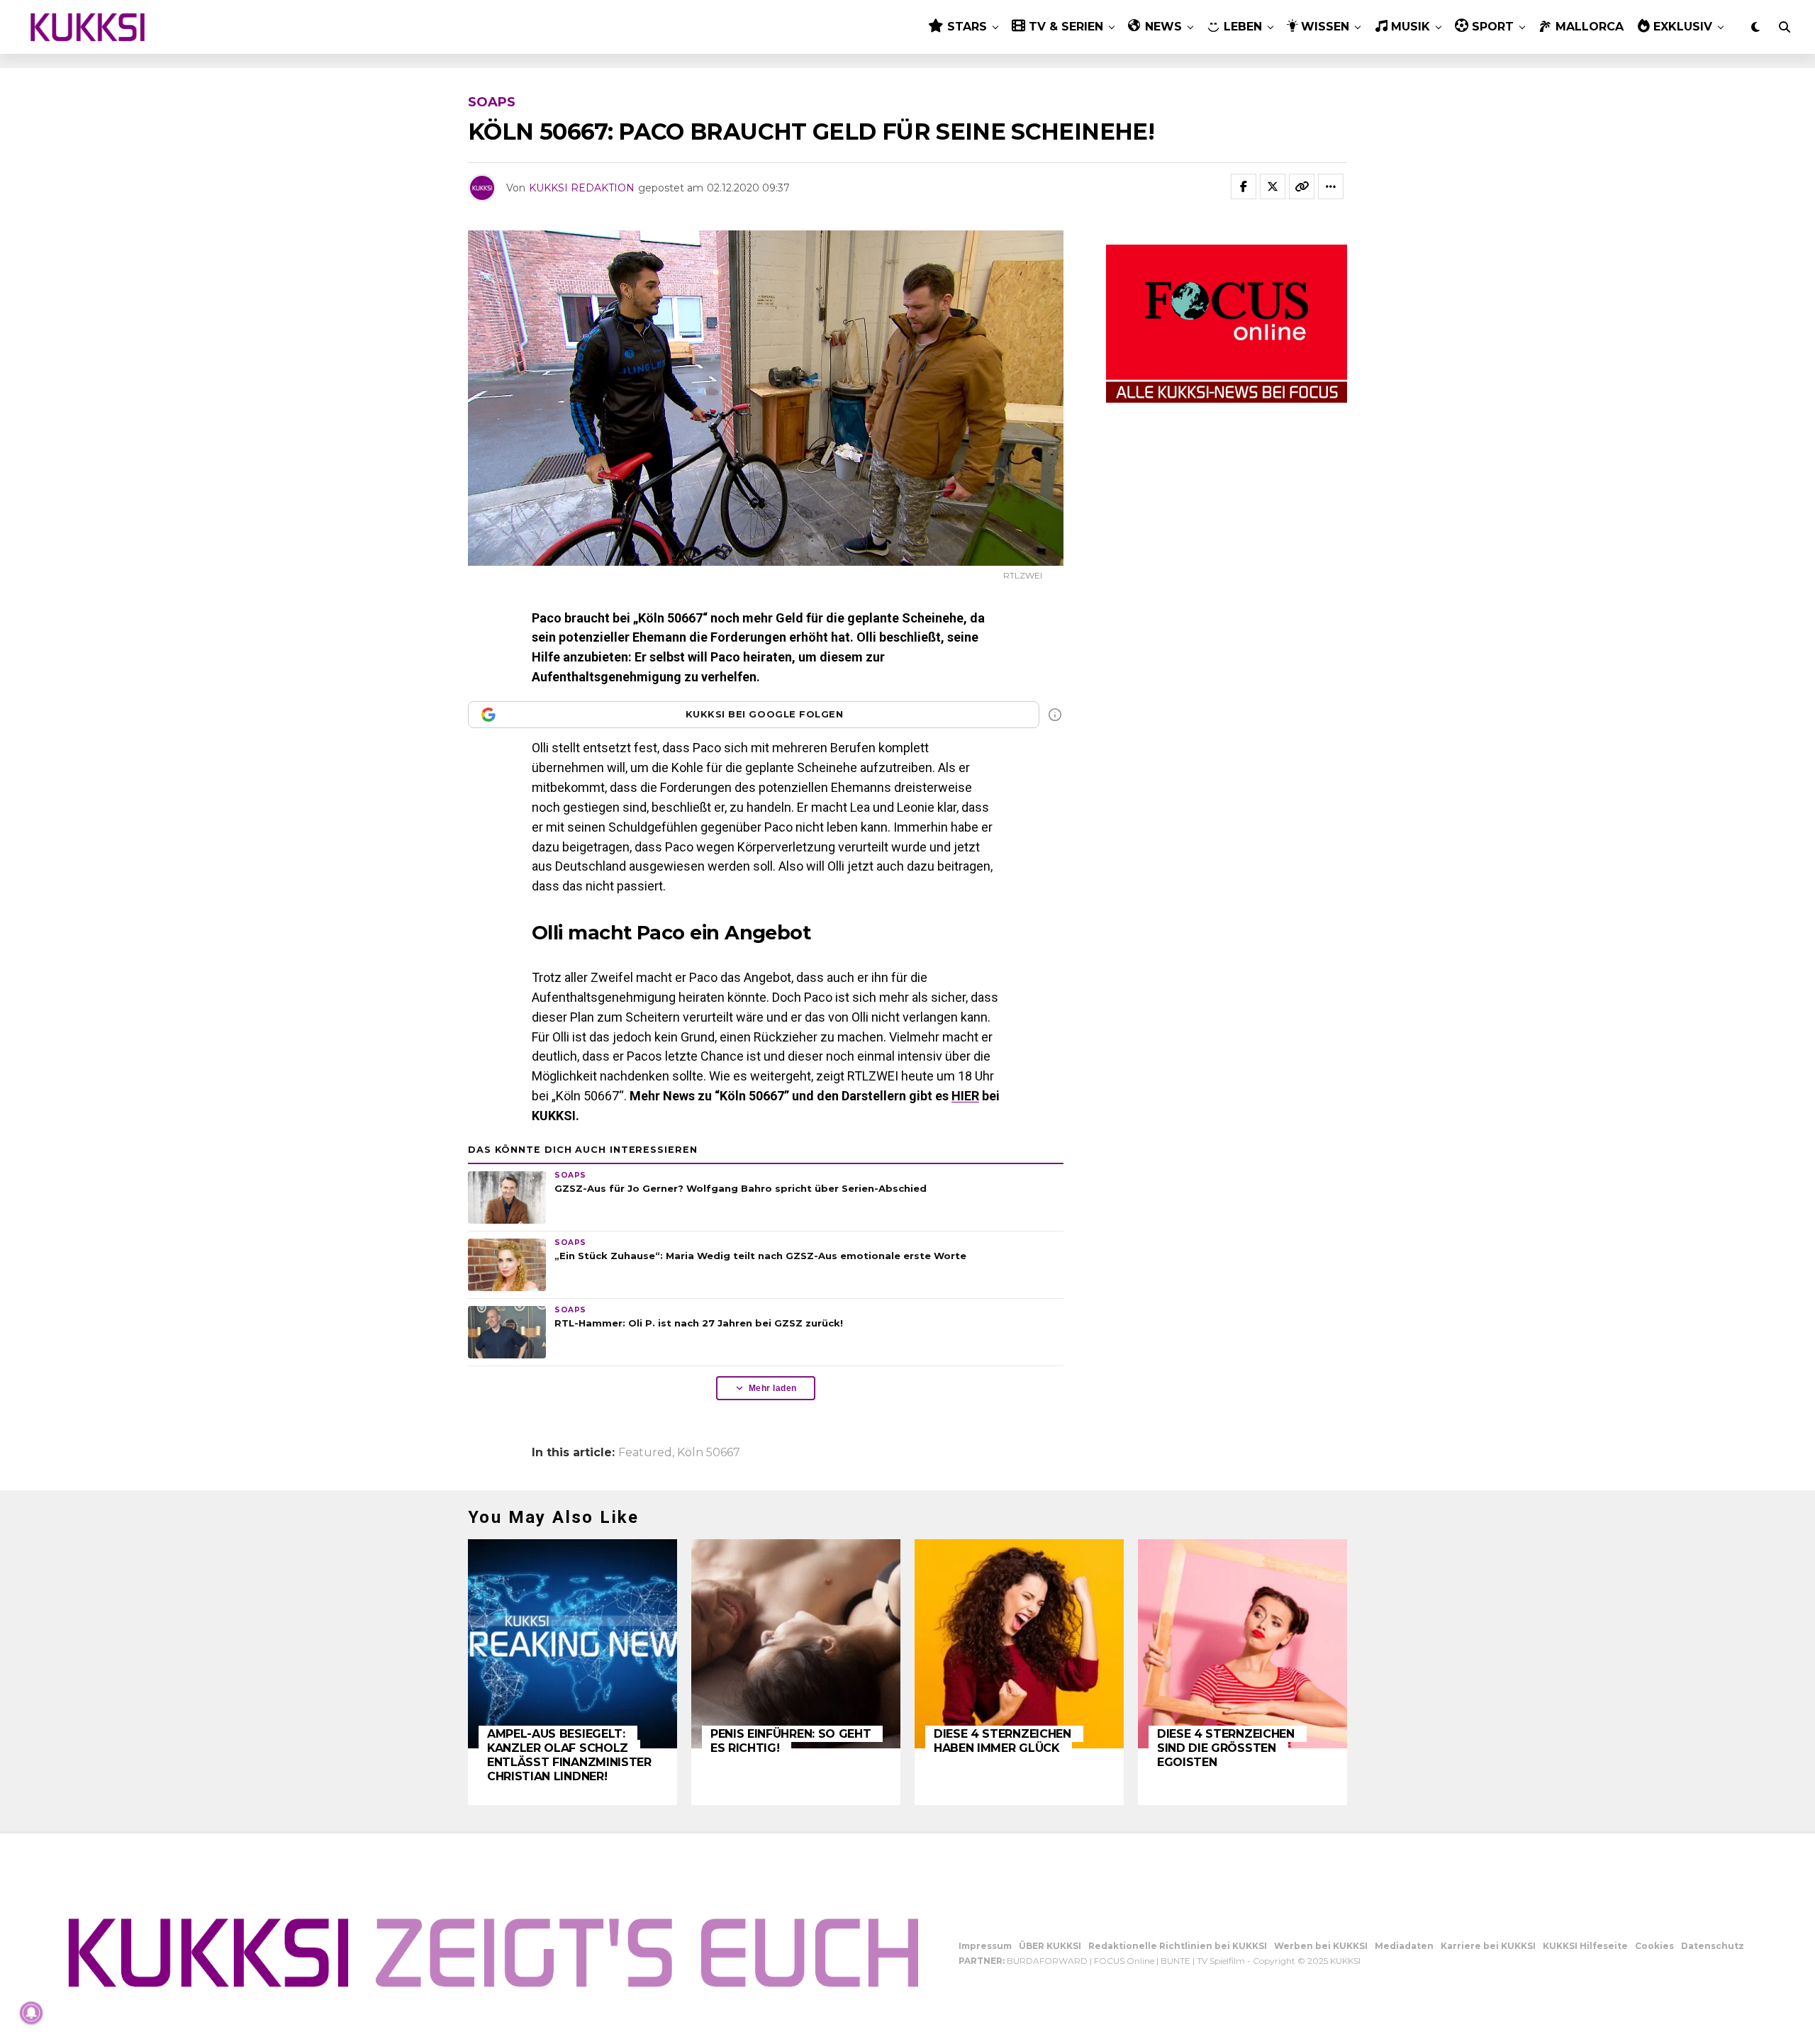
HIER (965, 1096)
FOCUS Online (1124, 1961)
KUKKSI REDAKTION (582, 188)
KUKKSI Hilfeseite (1585, 1946)
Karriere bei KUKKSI (1488, 1946)
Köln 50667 (709, 1453)
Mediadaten (1404, 1946)
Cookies (1654, 1946)
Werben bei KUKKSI (1321, 1946)
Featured (645, 1453)
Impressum (985, 1946)
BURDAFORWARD (1047, 1961)
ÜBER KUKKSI (1050, 1946)
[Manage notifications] (31, 2013)
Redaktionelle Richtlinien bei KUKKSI (1178, 1946)
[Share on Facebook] (1244, 186)
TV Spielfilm (1221, 1961)
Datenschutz (1713, 1946)
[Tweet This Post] (1273, 186)
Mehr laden (773, 1388)
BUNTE (1175, 1961)
